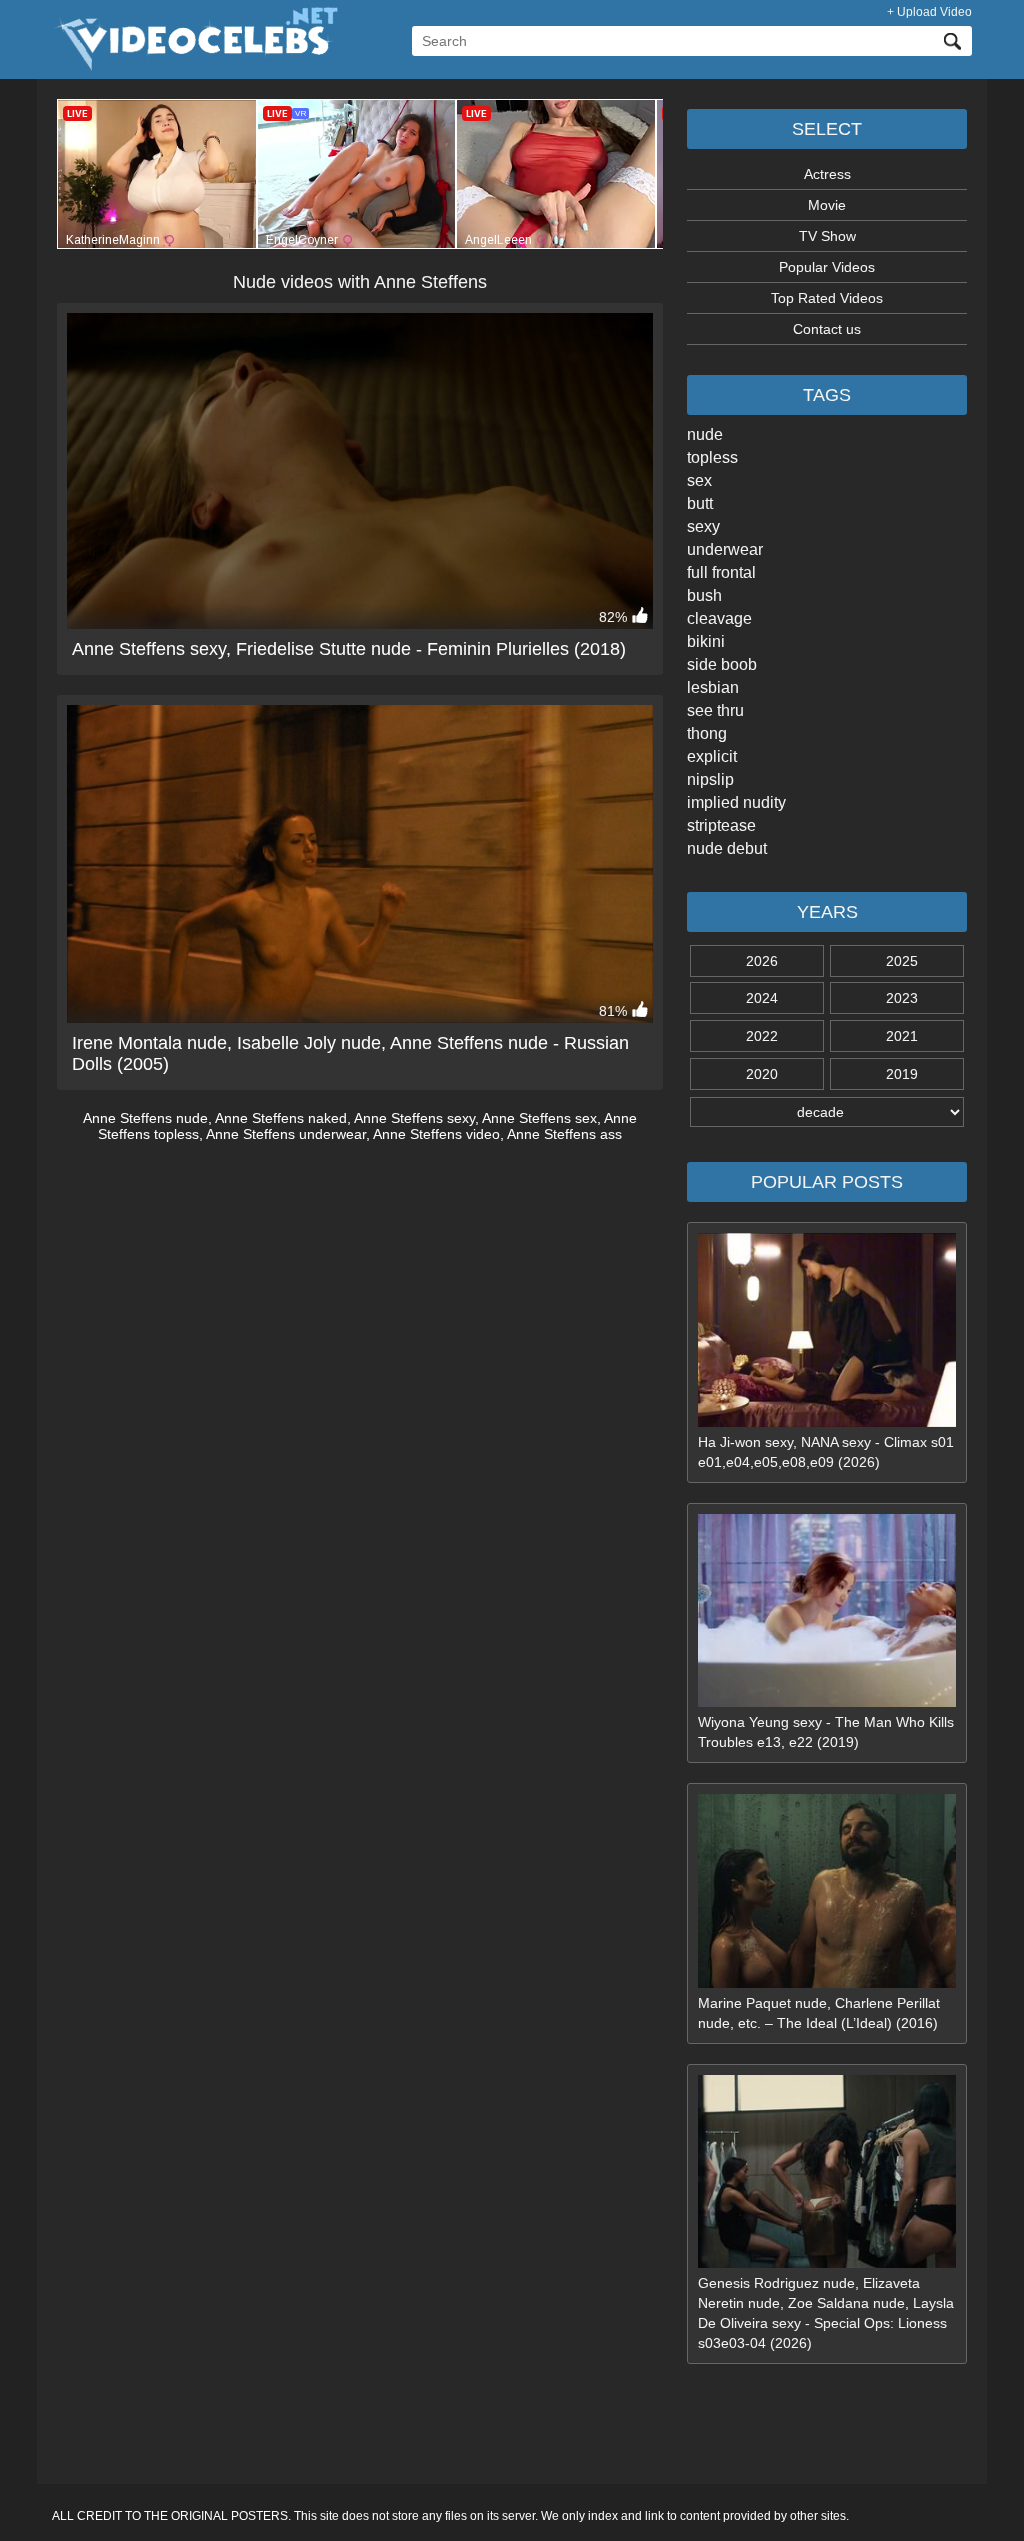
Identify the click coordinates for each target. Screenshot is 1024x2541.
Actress (827, 174)
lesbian (713, 687)
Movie (827, 205)
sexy (703, 526)
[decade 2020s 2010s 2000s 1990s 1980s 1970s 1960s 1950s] (827, 1112)
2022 (762, 1036)
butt (700, 503)
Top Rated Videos (827, 298)
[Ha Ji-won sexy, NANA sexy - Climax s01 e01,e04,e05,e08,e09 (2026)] (827, 1422)
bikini (706, 641)
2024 (762, 998)
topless (712, 457)
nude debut (727, 848)
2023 (902, 998)
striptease (721, 825)
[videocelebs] (195, 66)
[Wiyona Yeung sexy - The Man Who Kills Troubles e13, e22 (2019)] (827, 1702)
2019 (902, 1074)
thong (707, 733)
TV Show (827, 236)
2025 (902, 961)
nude (705, 434)
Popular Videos (827, 267)
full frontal (721, 572)
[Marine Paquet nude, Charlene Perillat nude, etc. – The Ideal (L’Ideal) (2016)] (827, 1983)
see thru (715, 710)
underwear (725, 549)
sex (699, 480)
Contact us (827, 329)
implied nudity (736, 802)
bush (704, 595)
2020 (762, 1074)
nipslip (710, 779)
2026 (762, 961)
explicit (712, 756)
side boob (722, 664)
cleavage (719, 618)
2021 (902, 1036)
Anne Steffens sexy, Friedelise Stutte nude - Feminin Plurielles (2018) (349, 649)
